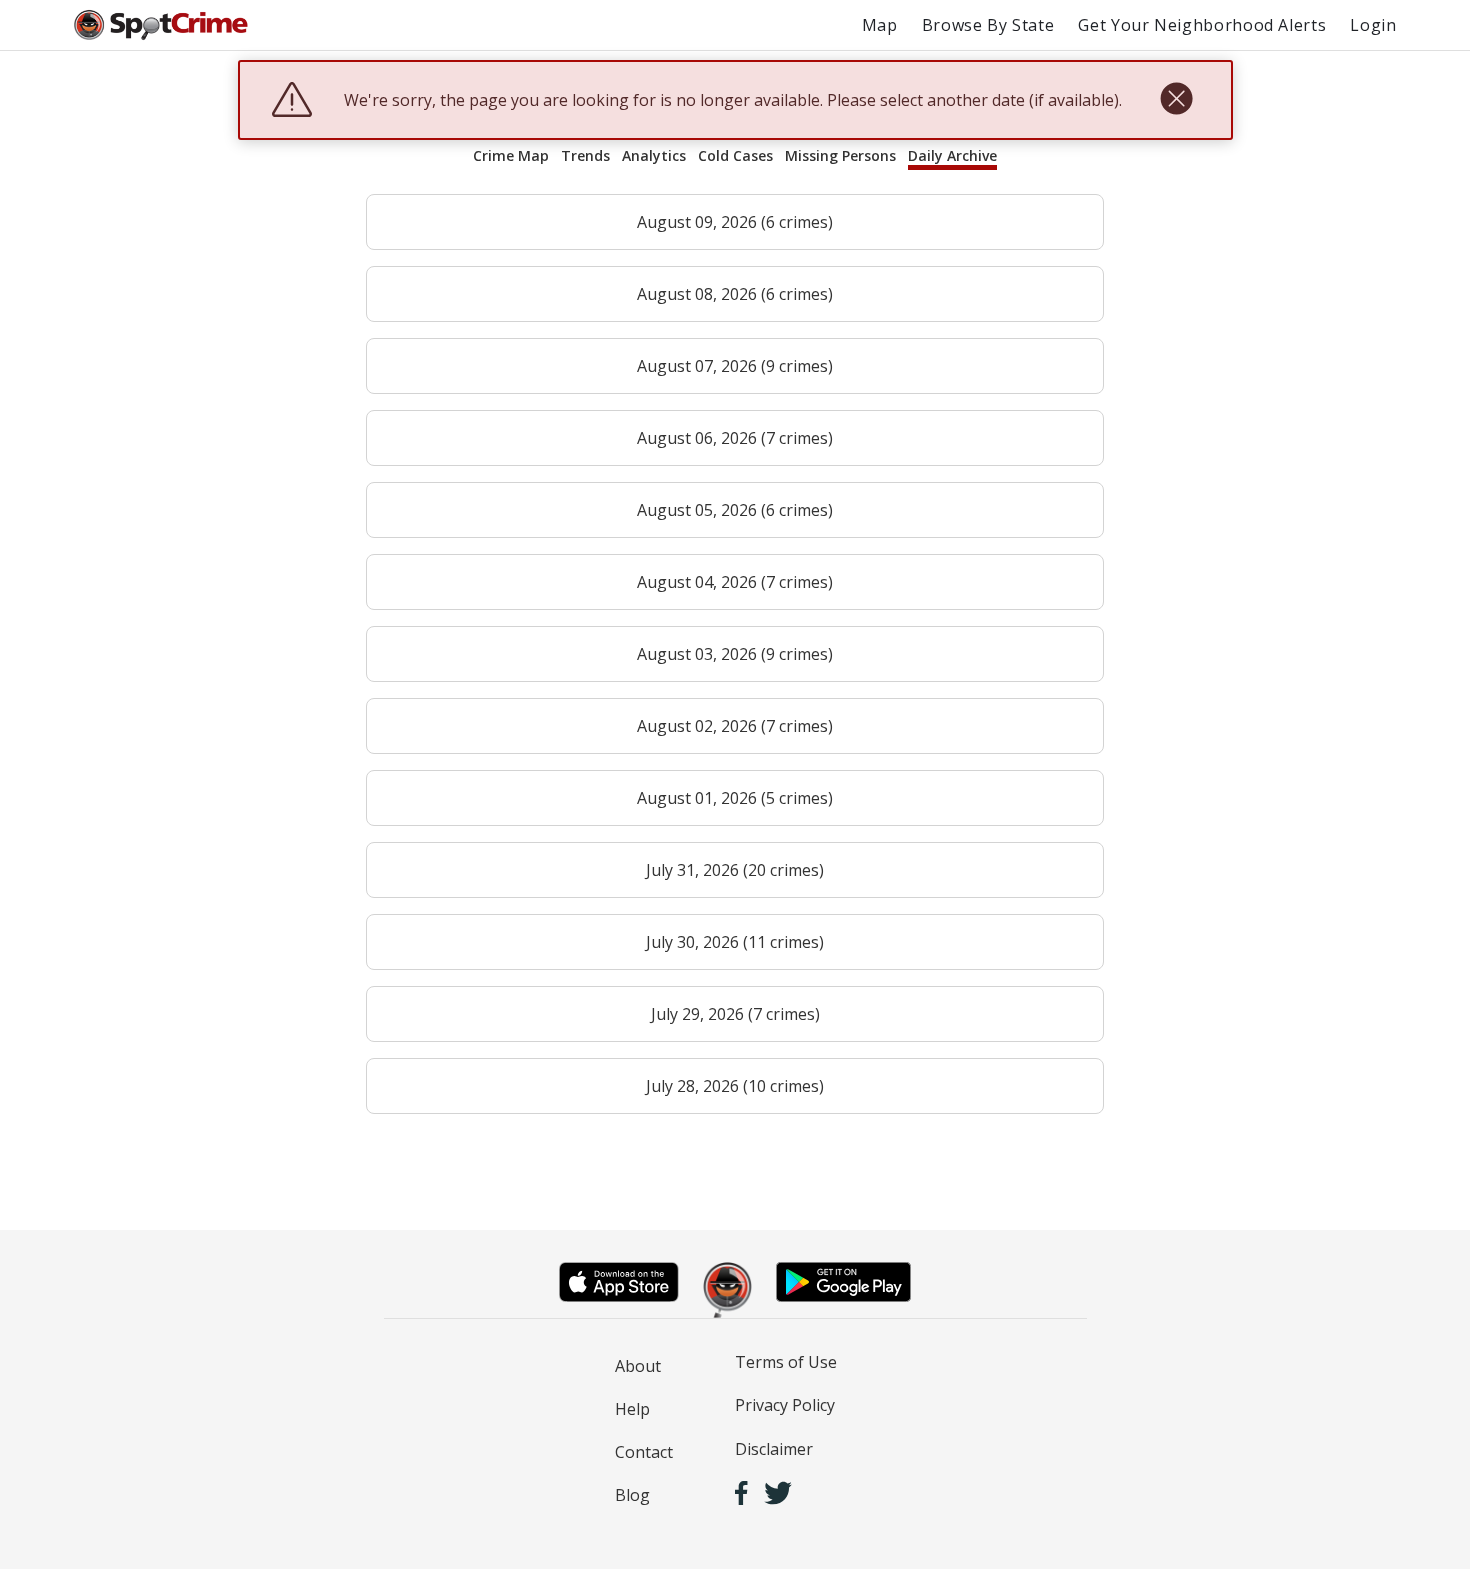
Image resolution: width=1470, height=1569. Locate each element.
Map (880, 25)
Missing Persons (840, 155)
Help (632, 1409)
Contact (644, 1452)
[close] (1176, 100)
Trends (585, 155)
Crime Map (511, 155)
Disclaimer (774, 1449)
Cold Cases (735, 155)
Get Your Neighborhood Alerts (1202, 25)
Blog (632, 1495)
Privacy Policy (785, 1405)
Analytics (654, 155)
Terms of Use (786, 1362)
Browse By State (988, 25)
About (638, 1366)
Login (1373, 25)
